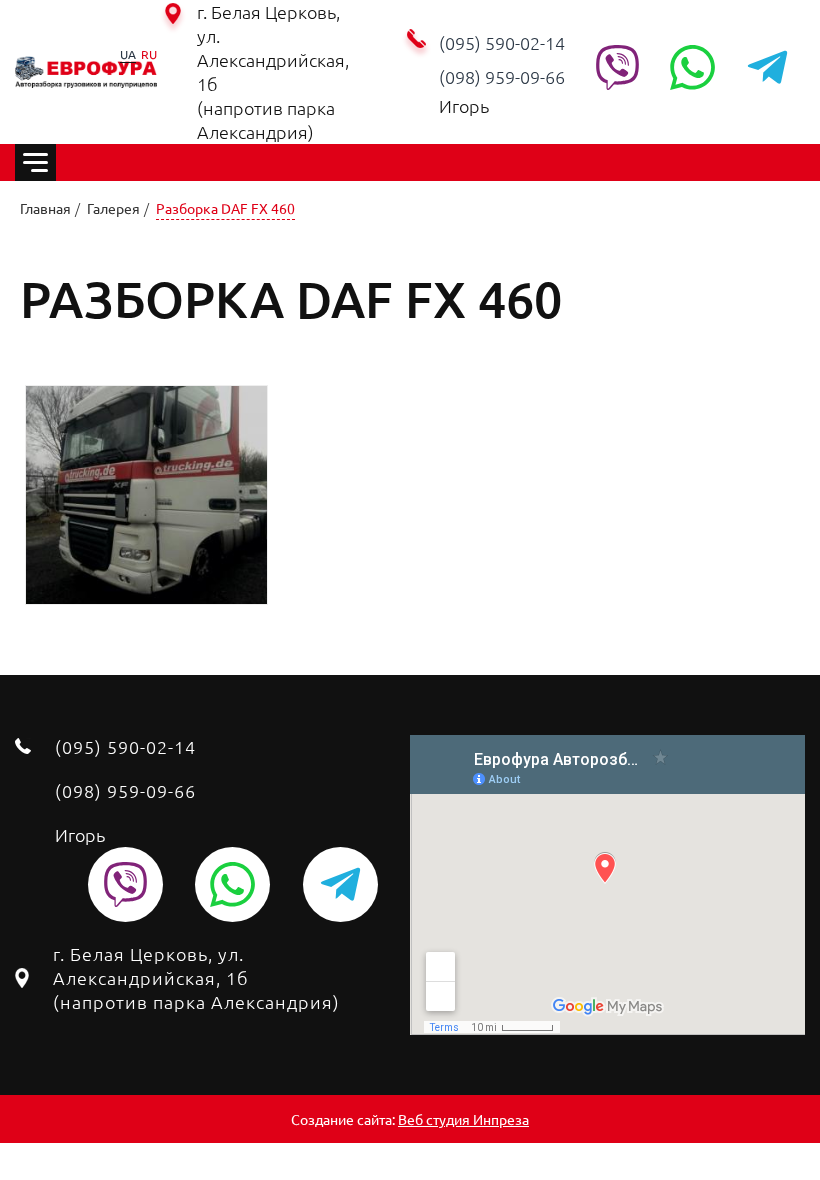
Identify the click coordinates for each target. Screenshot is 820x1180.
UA (128, 54)
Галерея (113, 208)
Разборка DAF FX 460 (225, 208)
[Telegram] (767, 67)
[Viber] (617, 67)
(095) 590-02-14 (502, 42)
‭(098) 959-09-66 (502, 76)
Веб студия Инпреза (463, 1119)
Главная (45, 208)
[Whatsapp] (692, 67)
